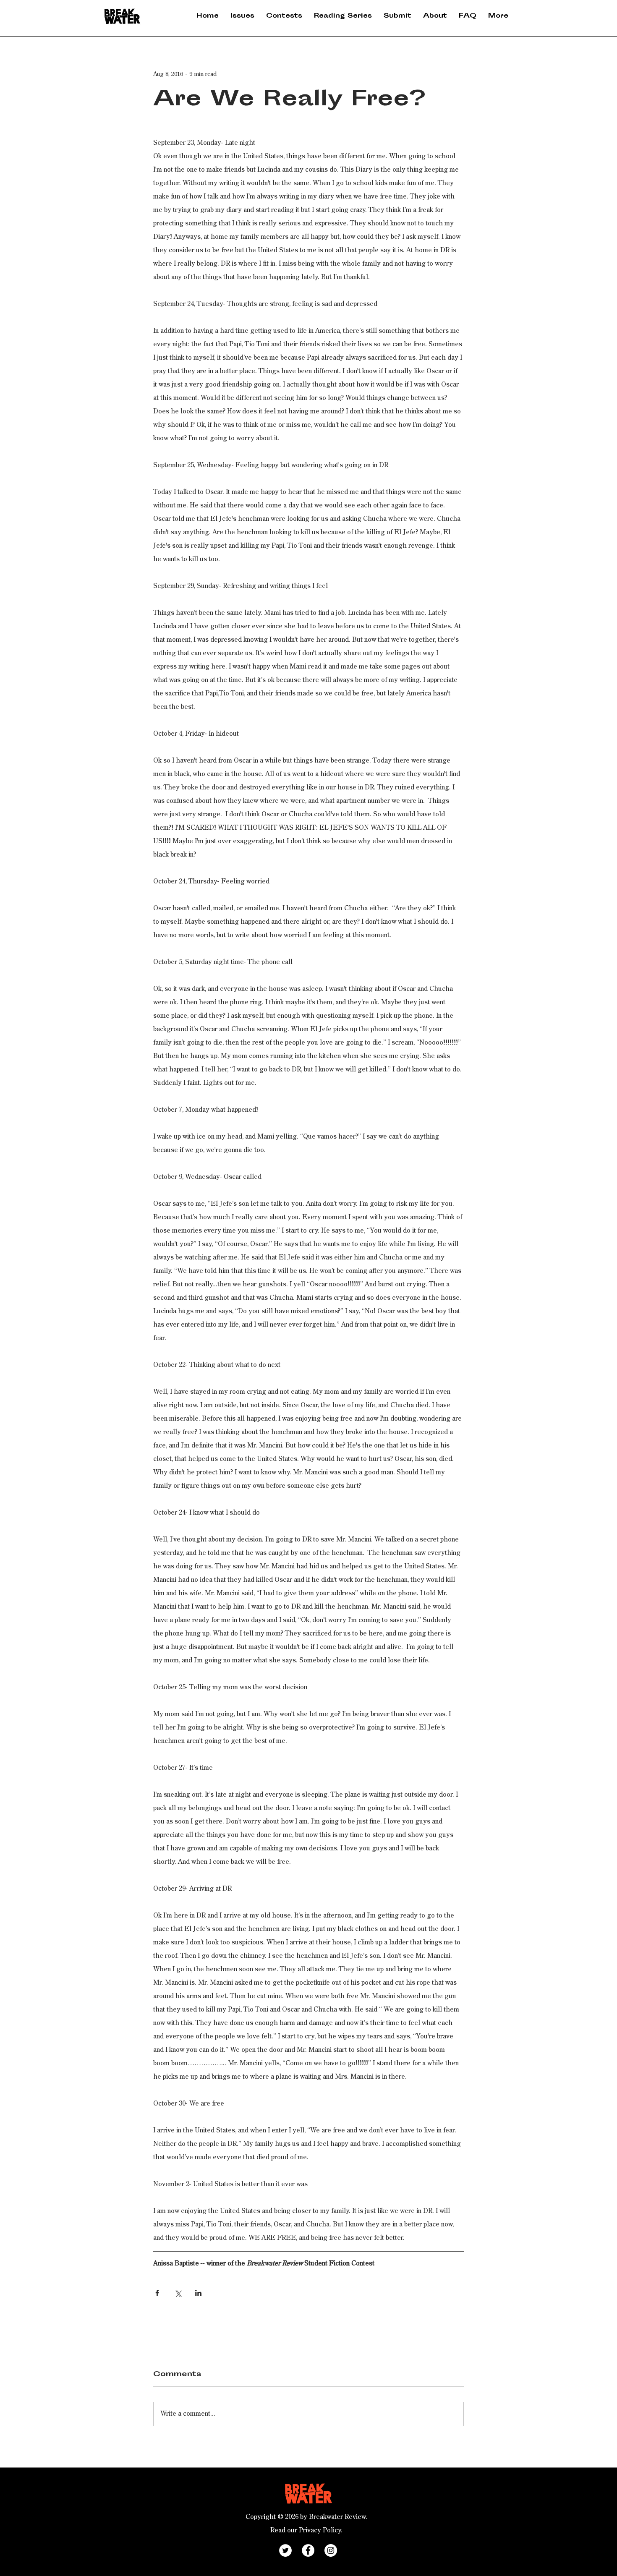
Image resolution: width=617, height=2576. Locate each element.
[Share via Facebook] (157, 2293)
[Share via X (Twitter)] (178, 2293)
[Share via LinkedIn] (198, 2293)
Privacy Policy (320, 2531)
